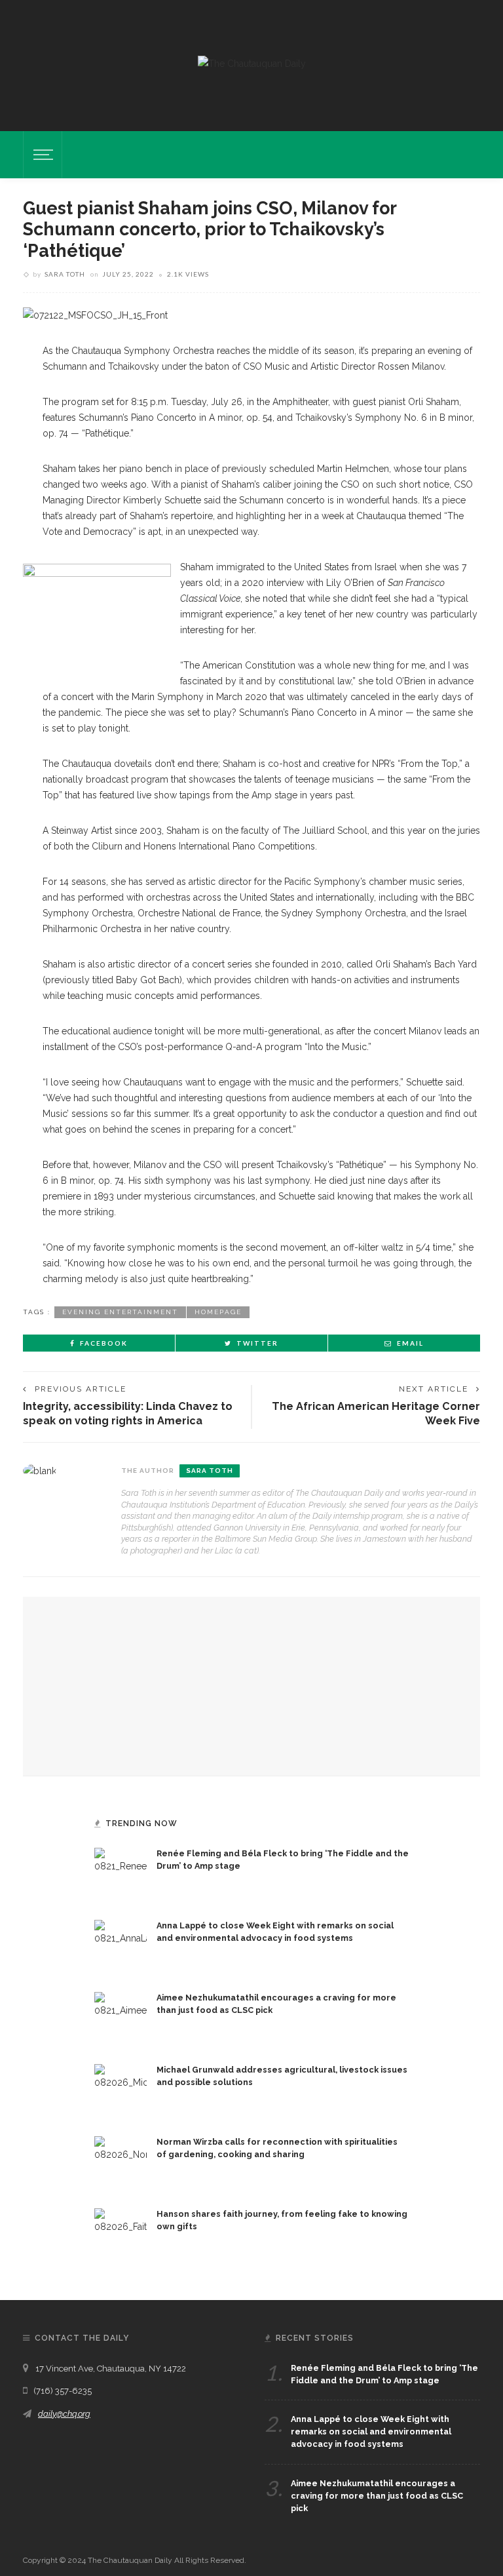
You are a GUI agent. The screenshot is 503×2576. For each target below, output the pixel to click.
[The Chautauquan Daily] (252, 63)
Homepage (218, 1312)
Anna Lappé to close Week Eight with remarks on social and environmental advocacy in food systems (371, 2431)
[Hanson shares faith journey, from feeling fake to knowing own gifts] (121, 2233)
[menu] (41, 155)
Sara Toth (65, 274)
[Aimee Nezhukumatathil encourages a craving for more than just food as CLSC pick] (121, 2017)
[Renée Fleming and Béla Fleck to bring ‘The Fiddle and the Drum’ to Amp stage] (121, 1873)
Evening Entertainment (120, 1312)
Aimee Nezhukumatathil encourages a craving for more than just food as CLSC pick (377, 2496)
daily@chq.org (64, 2414)
